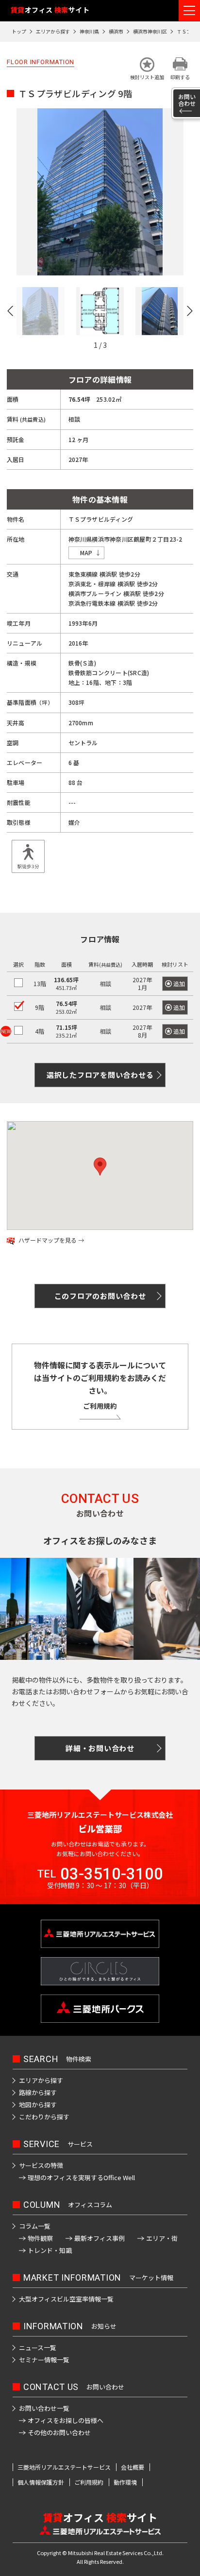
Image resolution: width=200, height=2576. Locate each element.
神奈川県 (89, 31)
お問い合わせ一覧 (44, 2408)
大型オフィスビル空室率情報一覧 (66, 2299)
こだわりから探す (44, 2117)
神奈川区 (122, 539)
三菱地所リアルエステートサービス (64, 2467)
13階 (40, 983)
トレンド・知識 (50, 2250)
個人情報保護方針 (41, 2482)
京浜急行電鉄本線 (92, 603)
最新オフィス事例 (100, 2238)
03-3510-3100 (112, 1874)
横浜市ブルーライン (95, 593)
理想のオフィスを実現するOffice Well (81, 2177)
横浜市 (116, 31)
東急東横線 (83, 574)
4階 (40, 1031)
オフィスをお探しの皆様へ (66, 2420)
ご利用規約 (100, 1406)
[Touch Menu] (189, 10)
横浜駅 (108, 574)
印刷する (180, 77)
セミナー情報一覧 (44, 2360)
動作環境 (125, 2482)
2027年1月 (142, 983)
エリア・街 (162, 2238)
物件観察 (40, 2238)
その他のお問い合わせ (59, 2432)
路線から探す (38, 2092)
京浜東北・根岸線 (92, 584)
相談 (105, 983)
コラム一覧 (35, 2226)
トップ (19, 31)
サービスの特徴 (41, 2165)
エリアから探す (53, 31)
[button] (147, 69)
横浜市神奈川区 (150, 31)
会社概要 (133, 2467)
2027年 (142, 1007)
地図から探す (38, 2105)
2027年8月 (142, 1031)
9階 (40, 1007)
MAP (86, 553)
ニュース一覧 (38, 2347)
